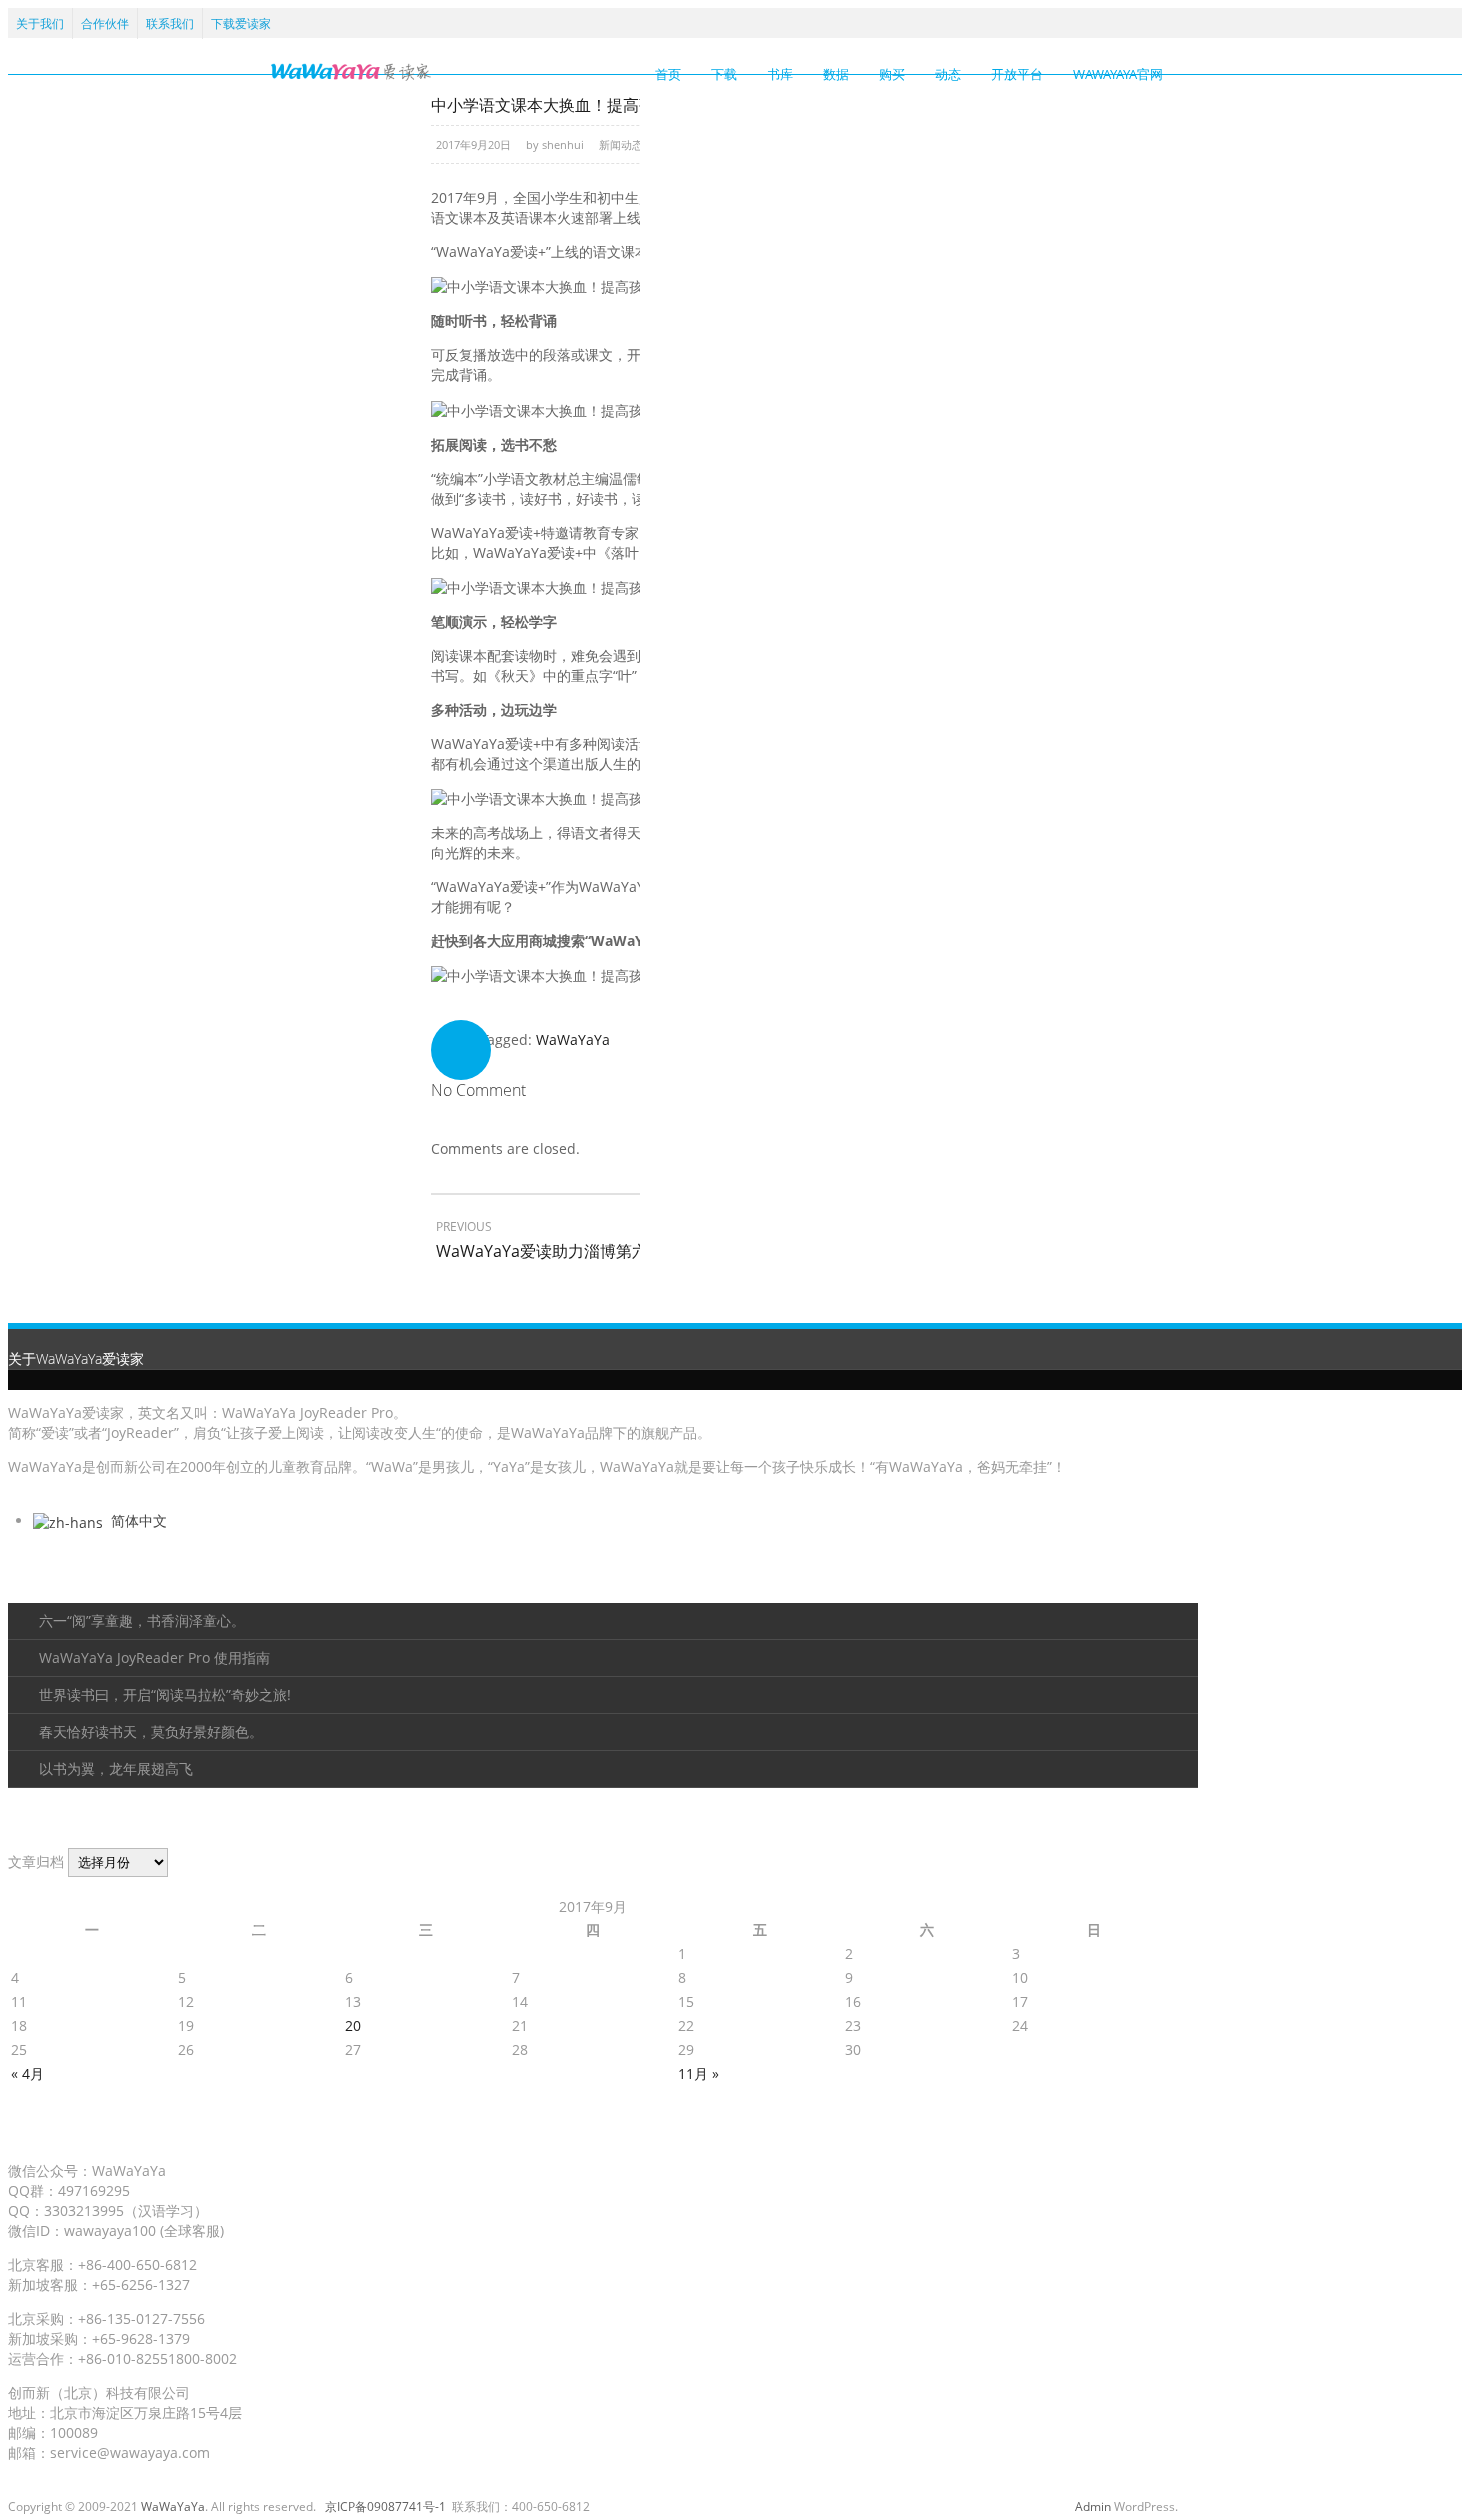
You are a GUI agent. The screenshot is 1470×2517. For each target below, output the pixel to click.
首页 (668, 74)
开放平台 (1017, 74)
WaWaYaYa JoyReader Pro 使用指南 (154, 1657)
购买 (892, 74)
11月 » (698, 2073)
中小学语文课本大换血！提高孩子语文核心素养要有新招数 (639, 105)
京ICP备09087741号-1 (385, 2506)
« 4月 (27, 2073)
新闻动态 (621, 144)
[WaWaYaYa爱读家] (351, 71)
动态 (948, 74)
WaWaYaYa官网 (1118, 74)
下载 (724, 74)
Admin (1093, 2506)
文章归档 (36, 1861)
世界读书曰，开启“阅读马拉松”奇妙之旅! (165, 1694)
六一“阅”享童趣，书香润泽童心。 (142, 1620)
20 (353, 2025)
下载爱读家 (241, 23)
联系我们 (170, 23)
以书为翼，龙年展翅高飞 (116, 1768)
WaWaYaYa (573, 1039)
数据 (836, 74)
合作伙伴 (105, 23)
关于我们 (40, 23)
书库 (780, 74)
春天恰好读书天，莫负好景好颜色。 (151, 1731)
